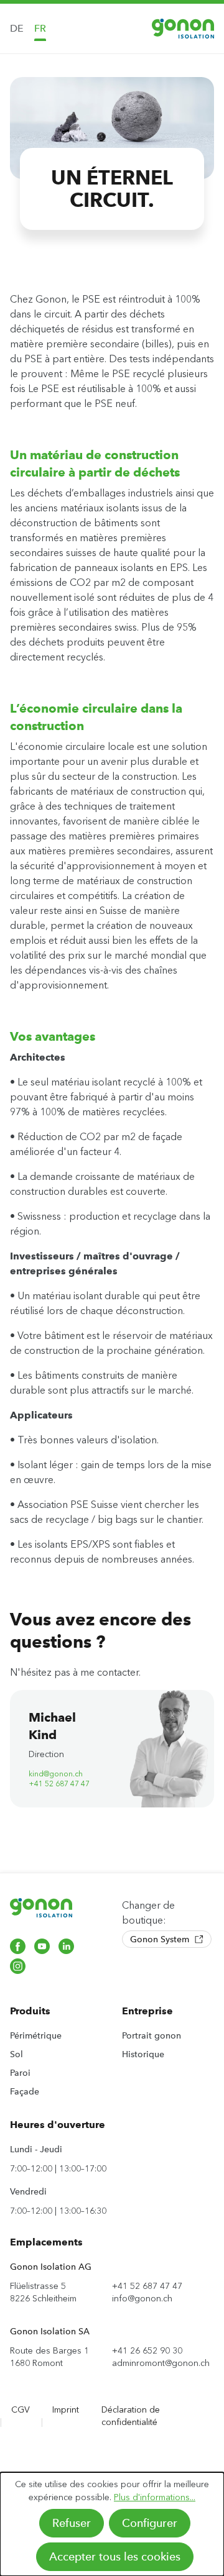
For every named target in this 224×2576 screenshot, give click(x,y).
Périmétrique (36, 2035)
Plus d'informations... (155, 2497)
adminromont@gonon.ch (161, 2363)
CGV (21, 2410)
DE (17, 28)
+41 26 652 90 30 (147, 2351)
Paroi (20, 2073)
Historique (143, 2054)
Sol (16, 2054)
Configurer (150, 2523)
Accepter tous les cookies (115, 2557)
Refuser (72, 2523)
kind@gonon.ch (56, 1774)
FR (40, 28)
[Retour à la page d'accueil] (183, 28)
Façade (25, 2091)
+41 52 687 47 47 (59, 1784)
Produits (30, 2011)
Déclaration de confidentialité (131, 2416)
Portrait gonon (152, 2035)
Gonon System (161, 1939)
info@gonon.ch (142, 2299)
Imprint (66, 2410)
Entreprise (147, 2011)
